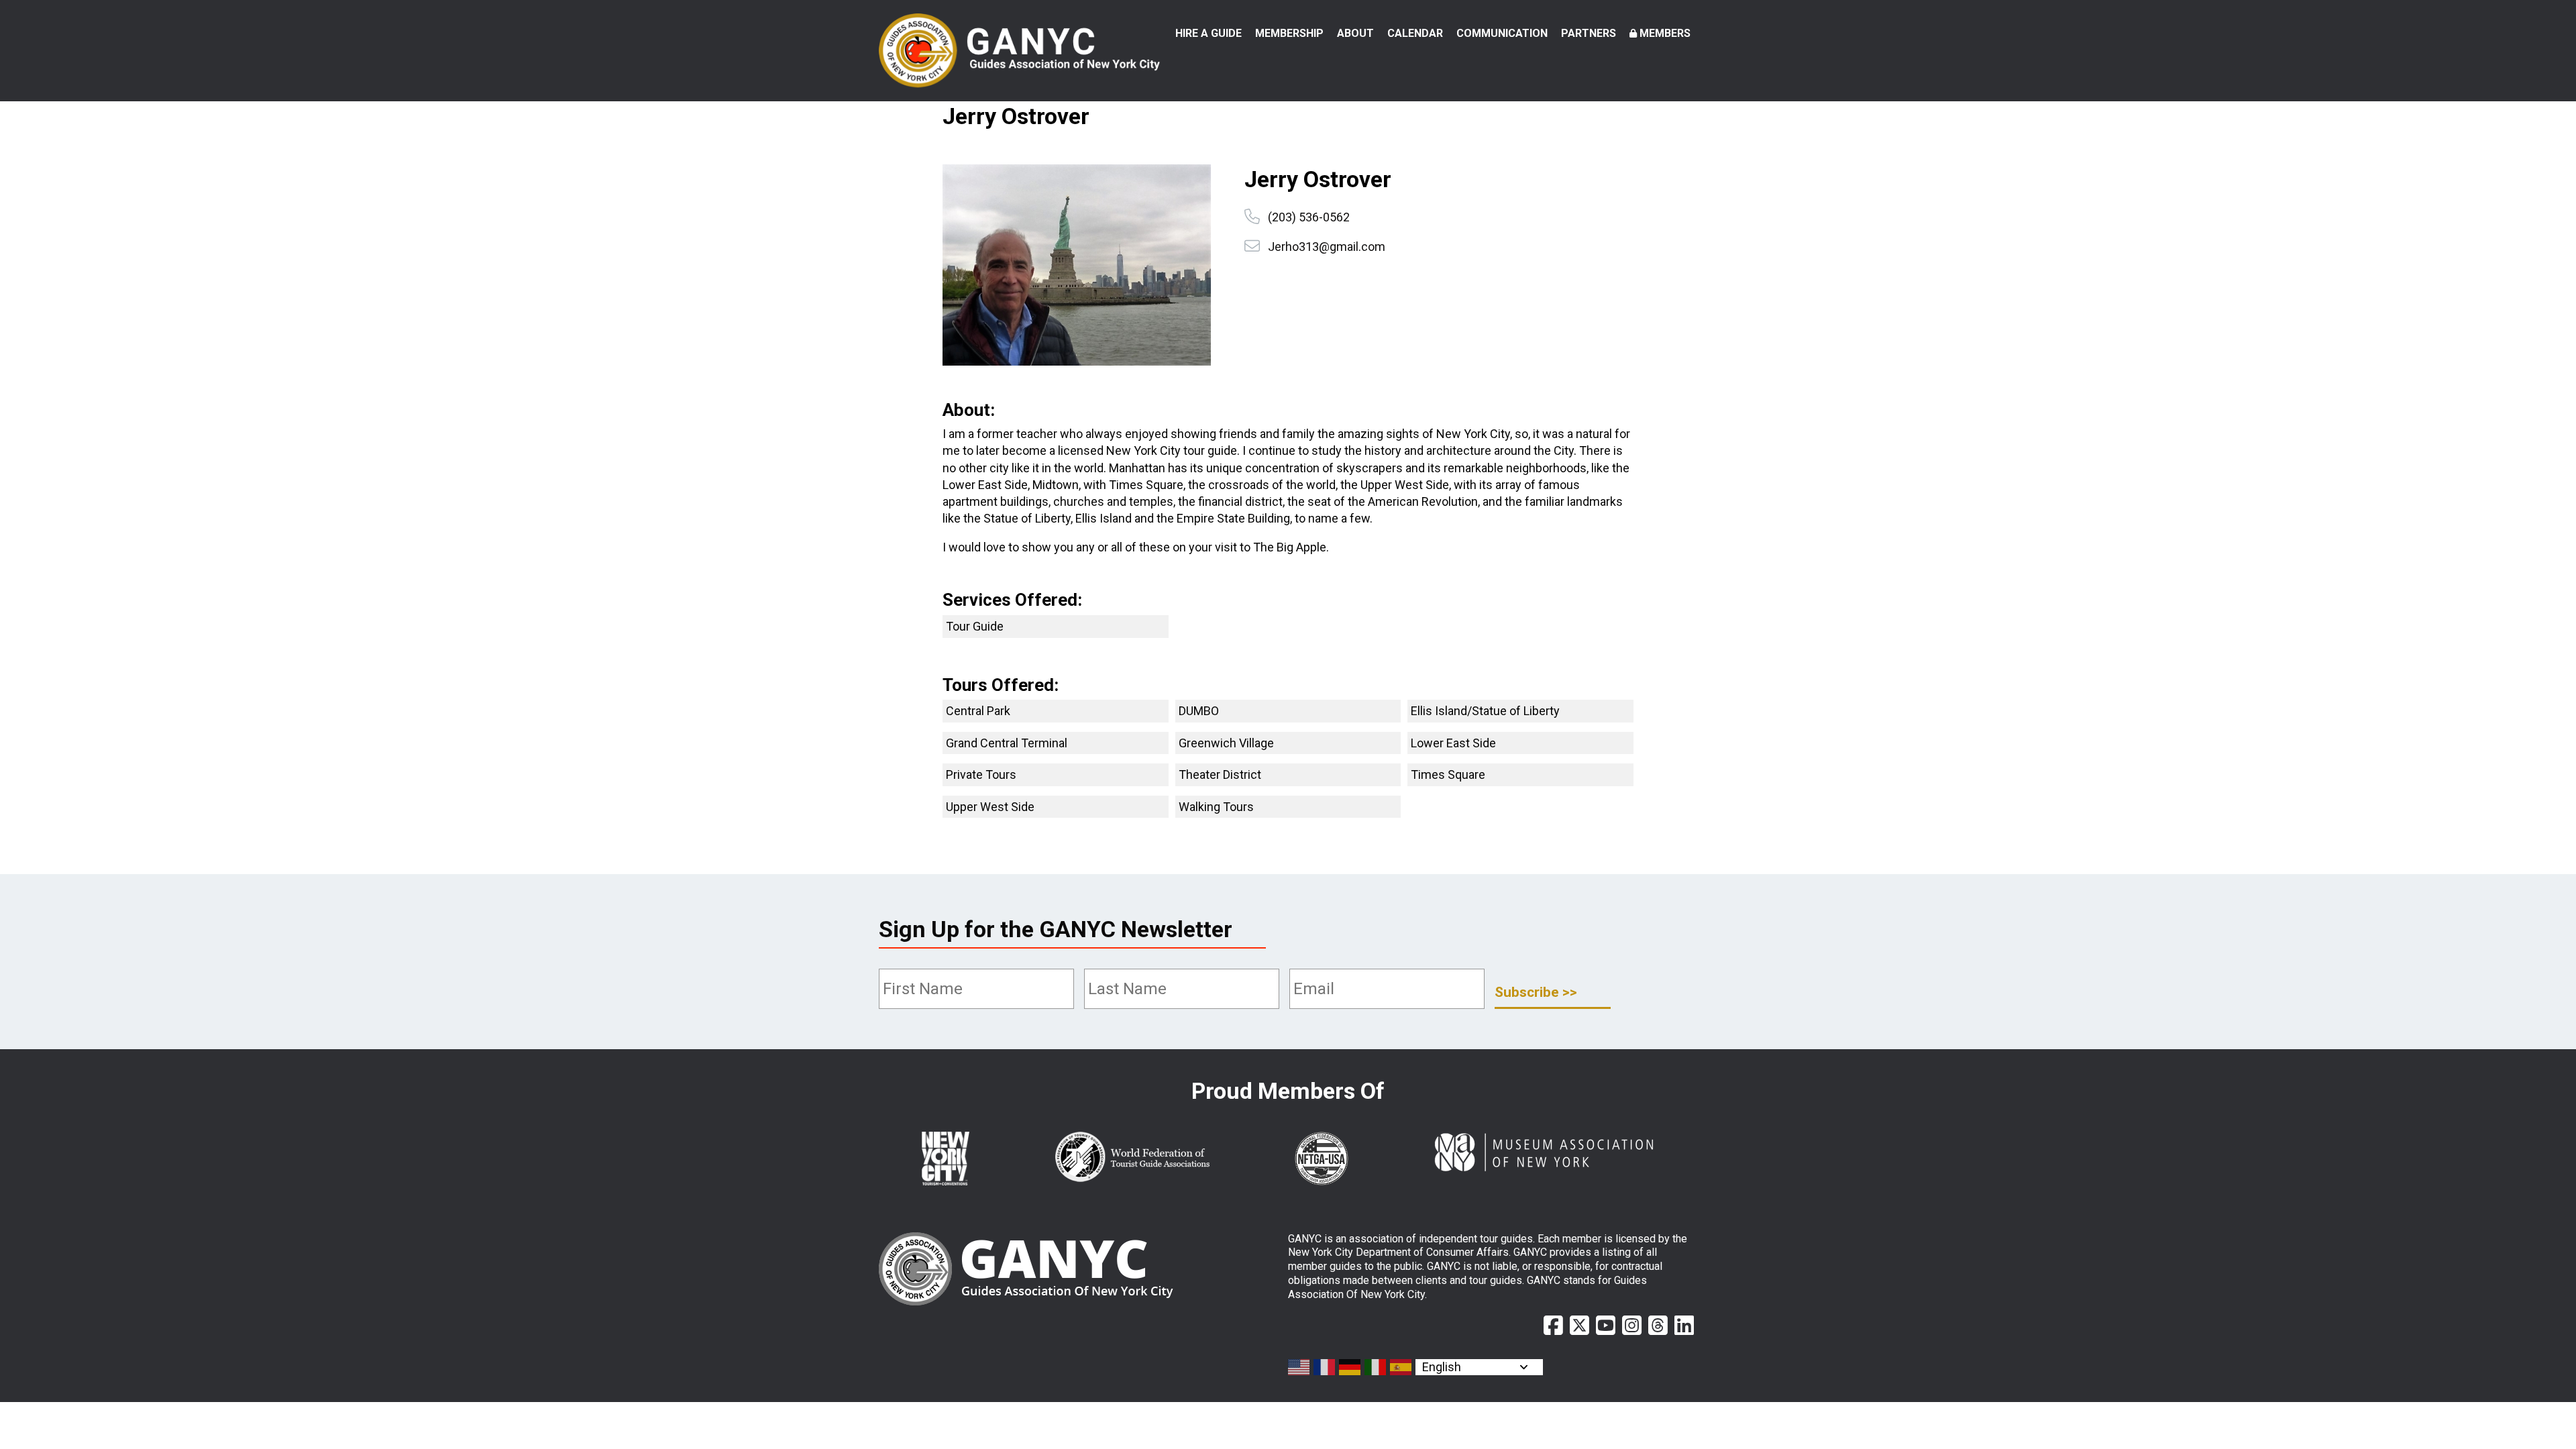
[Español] (1401, 1367)
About (1355, 33)
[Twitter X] (1579, 1326)
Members (1665, 33)
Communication (1502, 33)
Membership (1289, 33)
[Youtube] (1606, 1326)
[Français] (1325, 1367)
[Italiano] (1376, 1367)
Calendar (1415, 33)
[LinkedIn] (1684, 1326)
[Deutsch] (1350, 1367)
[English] (1299, 1367)
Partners (1589, 33)
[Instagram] (1632, 1326)
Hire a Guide (1209, 33)
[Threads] (1658, 1326)
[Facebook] (1553, 1326)
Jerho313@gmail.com (1327, 247)
